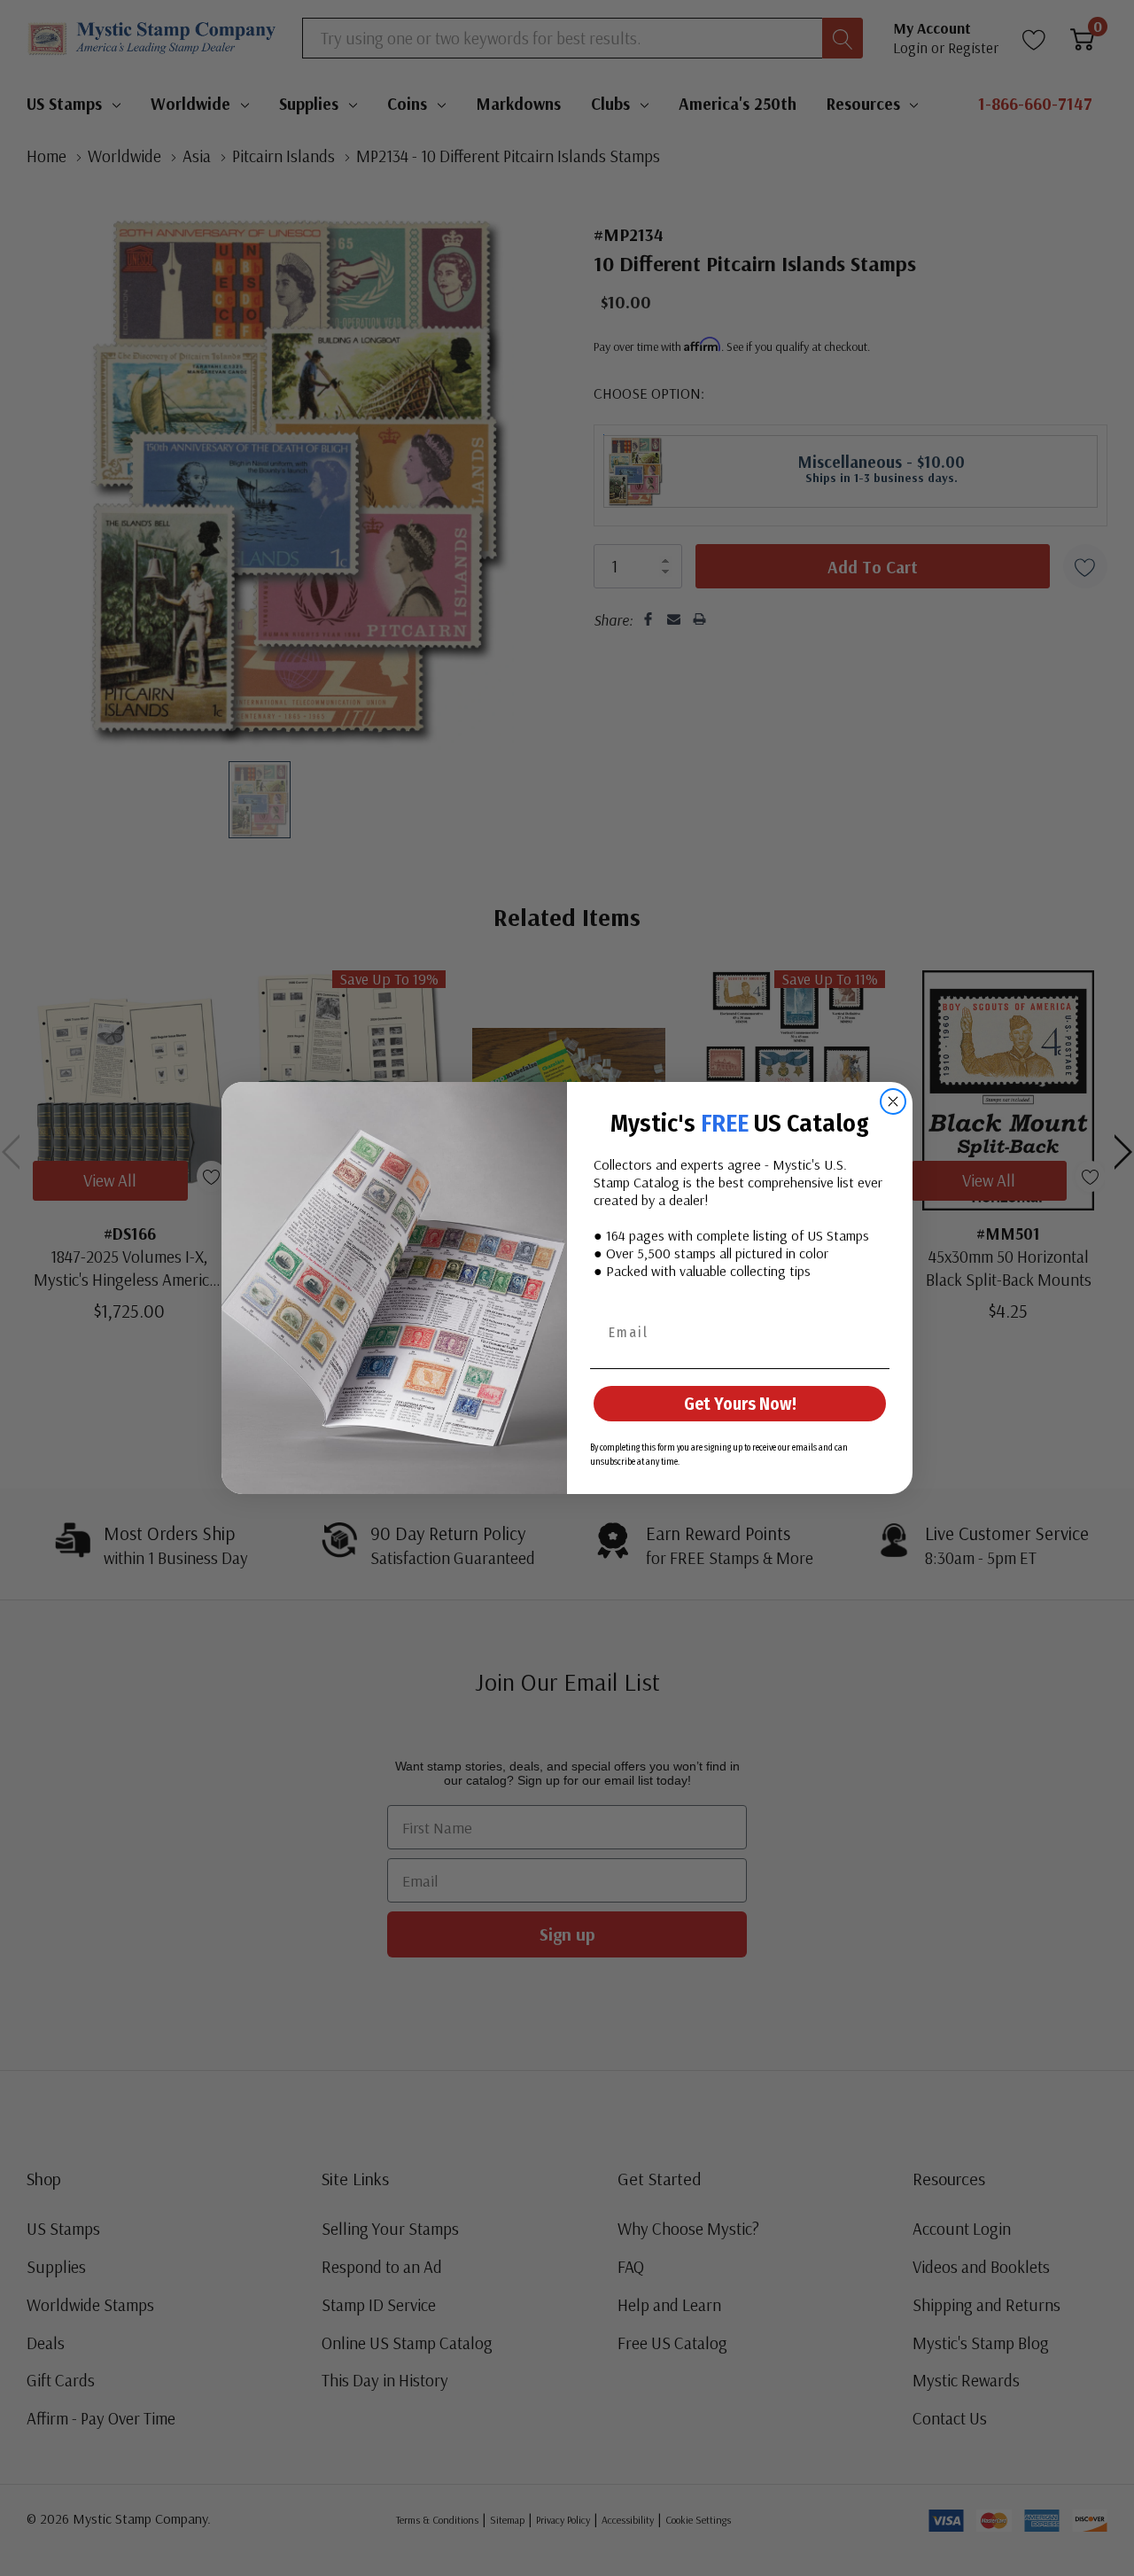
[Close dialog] (893, 1101)
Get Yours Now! (740, 1404)
